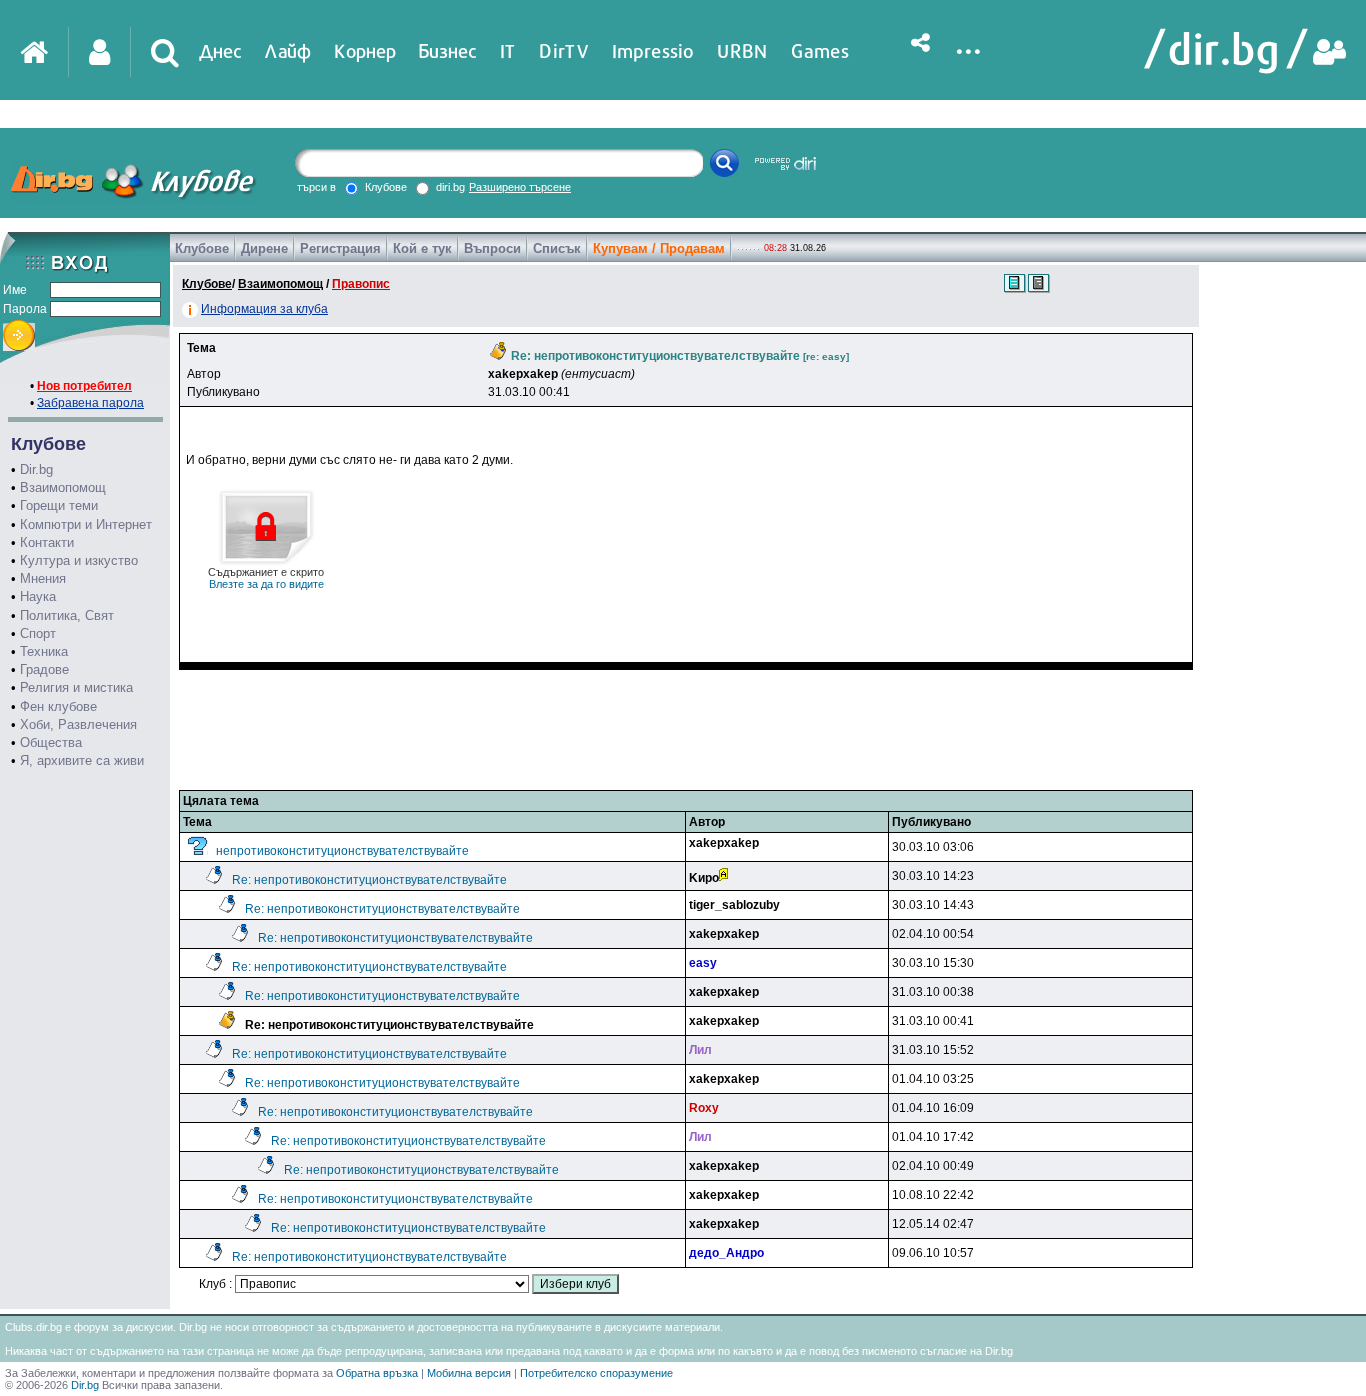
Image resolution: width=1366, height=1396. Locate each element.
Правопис (361, 284)
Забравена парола (90, 403)
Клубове (202, 248)
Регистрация (340, 248)
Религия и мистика (76, 687)
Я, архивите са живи (82, 760)
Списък (557, 248)
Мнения (43, 578)
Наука (38, 596)
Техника (44, 651)
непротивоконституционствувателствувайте (342, 851)
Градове (44, 669)
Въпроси (492, 248)
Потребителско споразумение (596, 1373)
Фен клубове (58, 706)
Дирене (264, 248)
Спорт (38, 633)
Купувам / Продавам (659, 248)
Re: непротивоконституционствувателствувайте (369, 880)
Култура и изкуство (79, 560)
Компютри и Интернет (86, 524)
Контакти (47, 542)
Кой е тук (422, 248)
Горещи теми (59, 505)
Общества (51, 742)
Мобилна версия (469, 1373)
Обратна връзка (377, 1373)
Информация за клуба (264, 309)
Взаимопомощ (63, 487)
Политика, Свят (67, 615)
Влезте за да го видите (266, 578)
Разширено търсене (520, 187)
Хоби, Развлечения (78, 724)
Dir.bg (36, 469)
